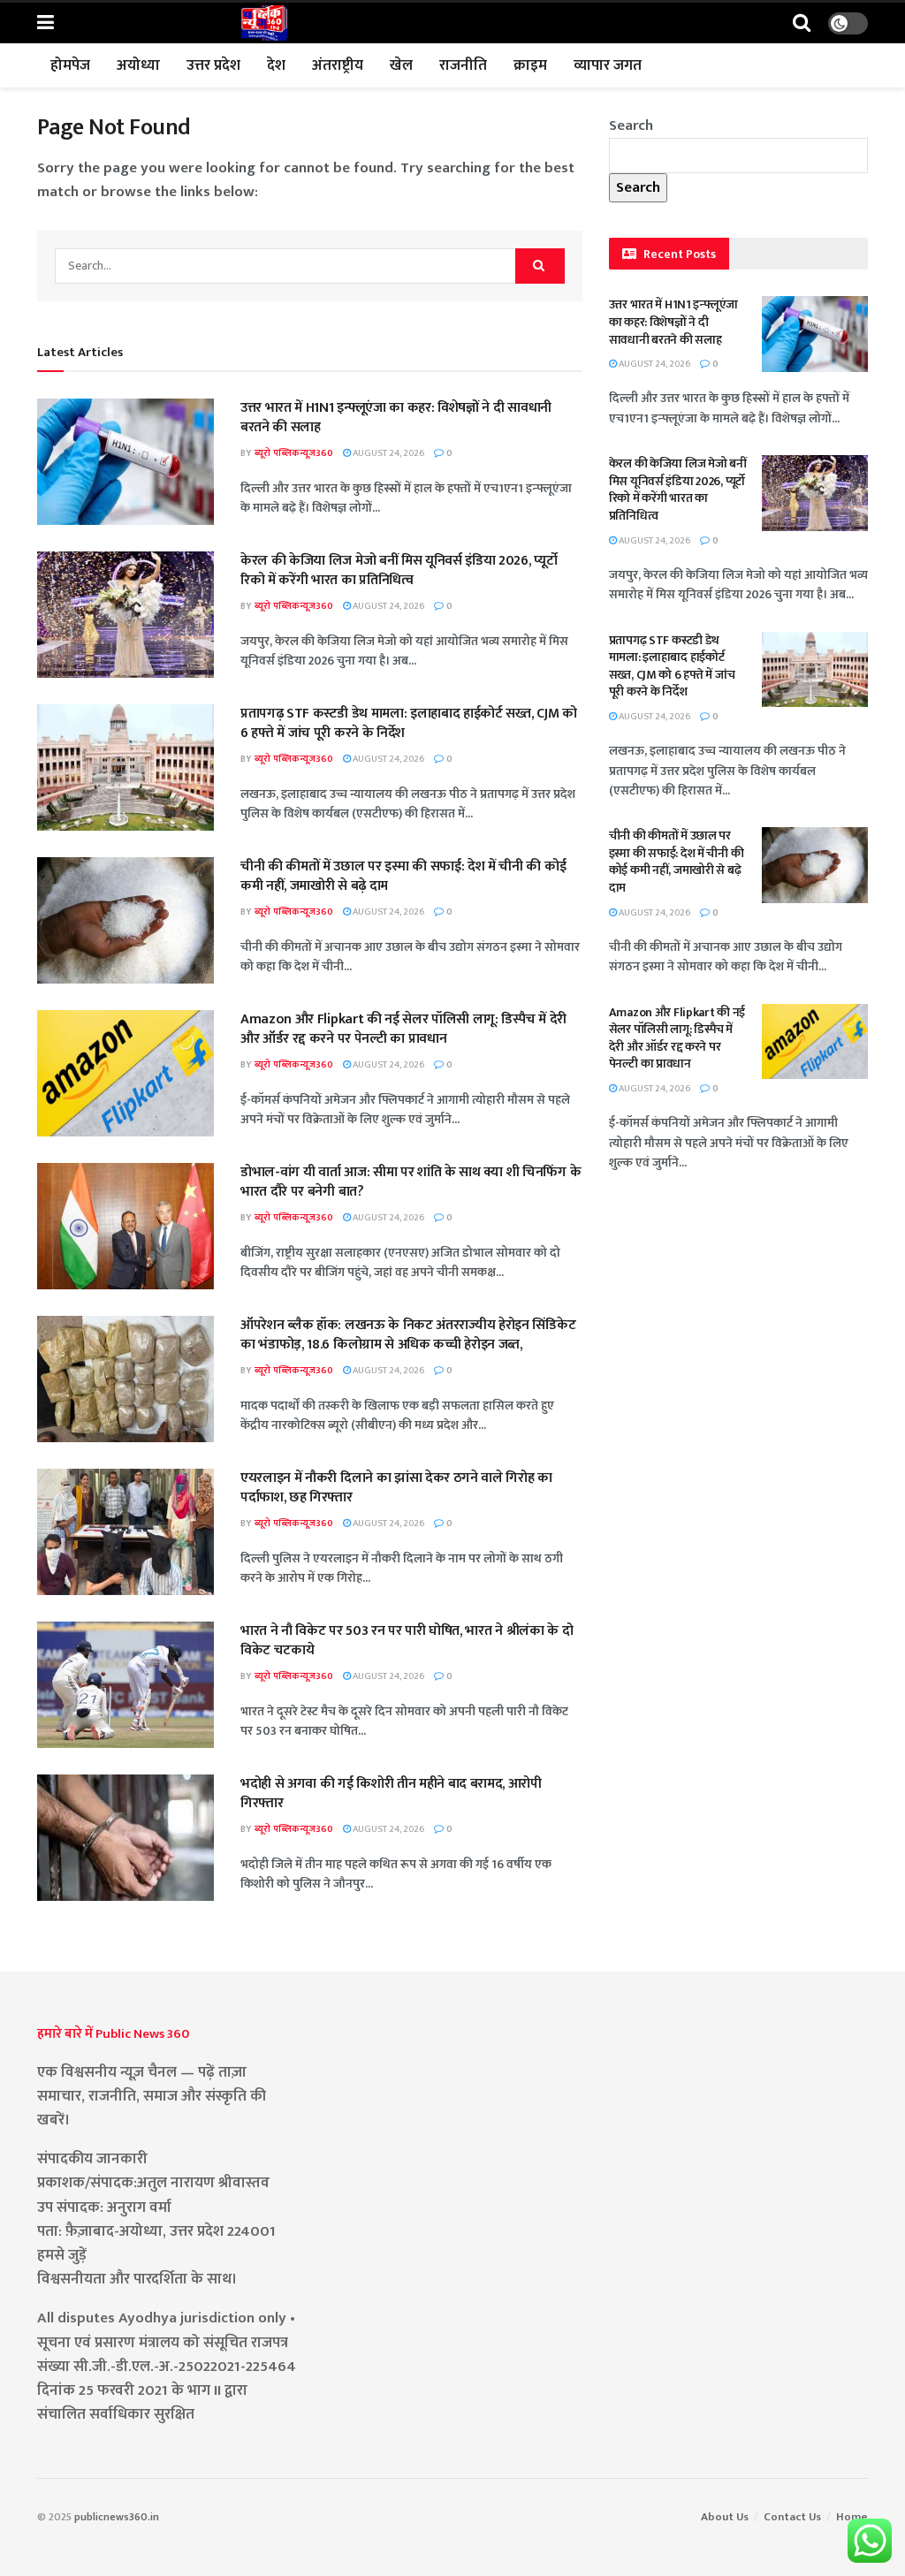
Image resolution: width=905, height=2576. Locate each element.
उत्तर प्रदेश (213, 65)
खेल (401, 65)
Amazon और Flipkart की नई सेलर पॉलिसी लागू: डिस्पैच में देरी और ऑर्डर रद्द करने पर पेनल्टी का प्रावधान (403, 1029)
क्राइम (530, 65)
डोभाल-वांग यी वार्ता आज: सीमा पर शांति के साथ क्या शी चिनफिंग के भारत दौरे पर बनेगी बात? (411, 1182)
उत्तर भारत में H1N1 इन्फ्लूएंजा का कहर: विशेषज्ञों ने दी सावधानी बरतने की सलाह (396, 418)
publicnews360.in (117, 2517)
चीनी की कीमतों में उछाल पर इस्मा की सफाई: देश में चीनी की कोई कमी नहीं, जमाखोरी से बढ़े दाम (403, 876)
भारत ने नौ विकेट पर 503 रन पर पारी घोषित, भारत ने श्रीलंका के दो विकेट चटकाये (407, 1641)
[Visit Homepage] (264, 23)
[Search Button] (802, 23)
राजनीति (463, 65)
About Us (725, 2517)
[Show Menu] (46, 23)
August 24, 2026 (388, 453)
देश (276, 65)
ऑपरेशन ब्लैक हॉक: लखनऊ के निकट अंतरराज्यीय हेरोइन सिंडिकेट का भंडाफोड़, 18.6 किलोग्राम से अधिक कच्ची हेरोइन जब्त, (408, 1335)
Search (631, 125)
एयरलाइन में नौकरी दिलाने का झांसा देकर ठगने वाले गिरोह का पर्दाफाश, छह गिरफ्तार (396, 1488)
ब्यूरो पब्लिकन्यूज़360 (294, 453)
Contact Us (792, 2517)
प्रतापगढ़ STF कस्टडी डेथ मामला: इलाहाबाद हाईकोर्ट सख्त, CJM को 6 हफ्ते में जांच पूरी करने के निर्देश (409, 723)
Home (852, 2517)
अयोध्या (138, 65)
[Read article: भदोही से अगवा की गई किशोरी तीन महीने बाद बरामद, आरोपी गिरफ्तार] (125, 1838)
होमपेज (70, 65)
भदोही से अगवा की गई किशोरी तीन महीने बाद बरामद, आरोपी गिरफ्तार (391, 1793)
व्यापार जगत (608, 65)
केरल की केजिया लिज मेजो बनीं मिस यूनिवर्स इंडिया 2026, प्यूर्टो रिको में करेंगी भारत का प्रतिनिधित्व (399, 570)
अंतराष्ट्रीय (338, 65)
